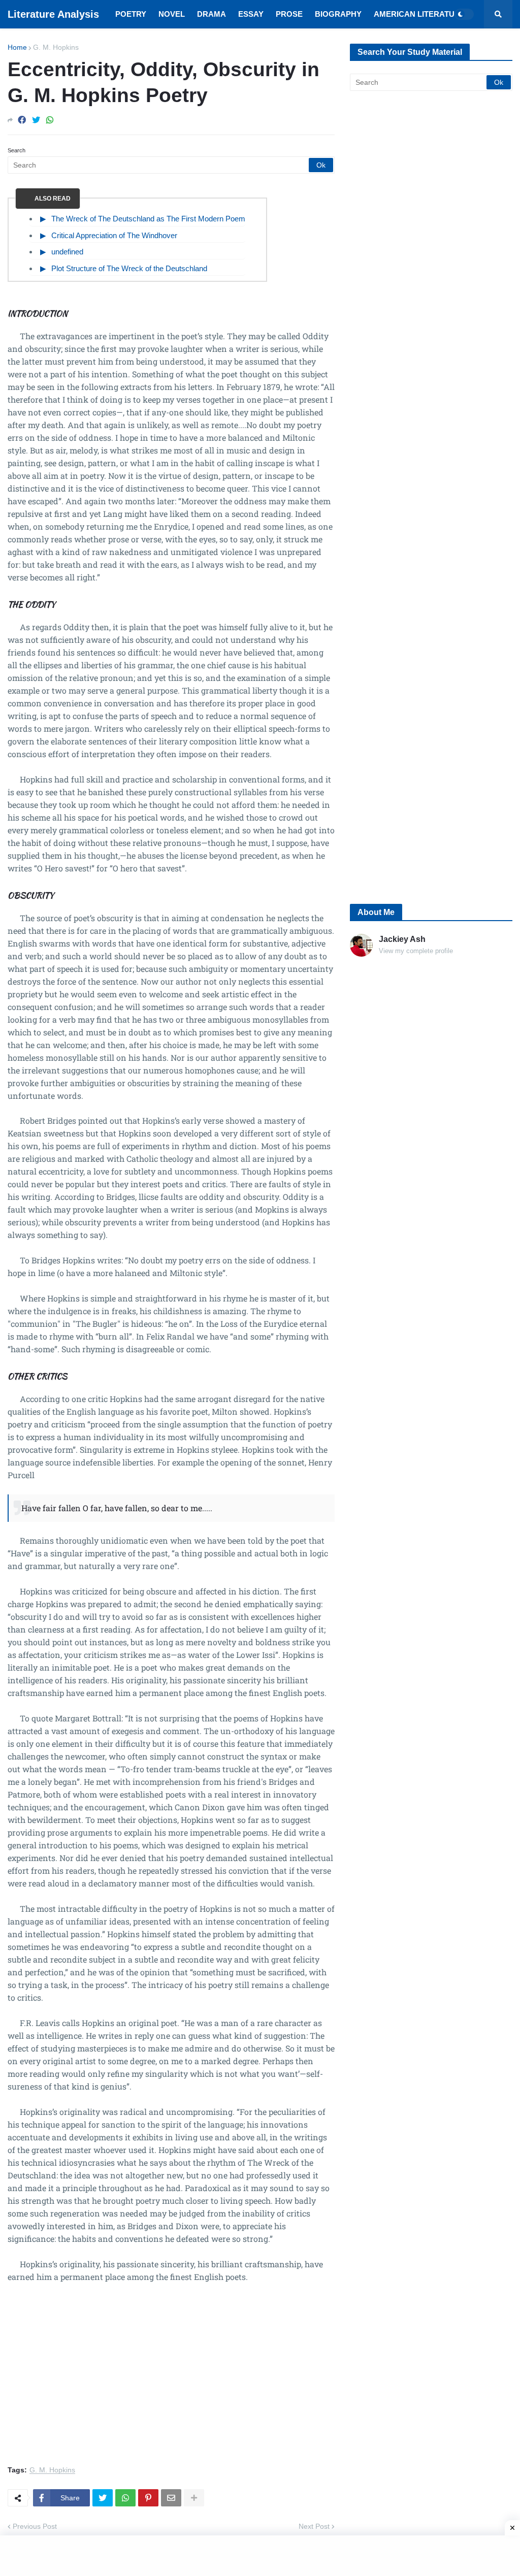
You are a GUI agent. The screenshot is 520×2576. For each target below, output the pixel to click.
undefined (67, 252)
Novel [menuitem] (172, 14)
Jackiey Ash (402, 939)
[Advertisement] (171, 2380)
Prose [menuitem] (289, 14)
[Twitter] (36, 120)
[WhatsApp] (50, 120)
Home (17, 47)
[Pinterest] (148, 2498)
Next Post (314, 2526)
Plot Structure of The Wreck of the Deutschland (129, 268)
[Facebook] (22, 120)
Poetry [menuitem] (131, 14)
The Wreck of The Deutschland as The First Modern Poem (148, 219)
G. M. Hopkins (56, 47)
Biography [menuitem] (338, 14)
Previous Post (35, 2526)
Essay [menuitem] (251, 14)
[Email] (171, 2498)
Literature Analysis (53, 14)
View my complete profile (416, 951)
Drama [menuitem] (212, 14)
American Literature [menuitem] (419, 14)
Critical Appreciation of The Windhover (114, 235)
